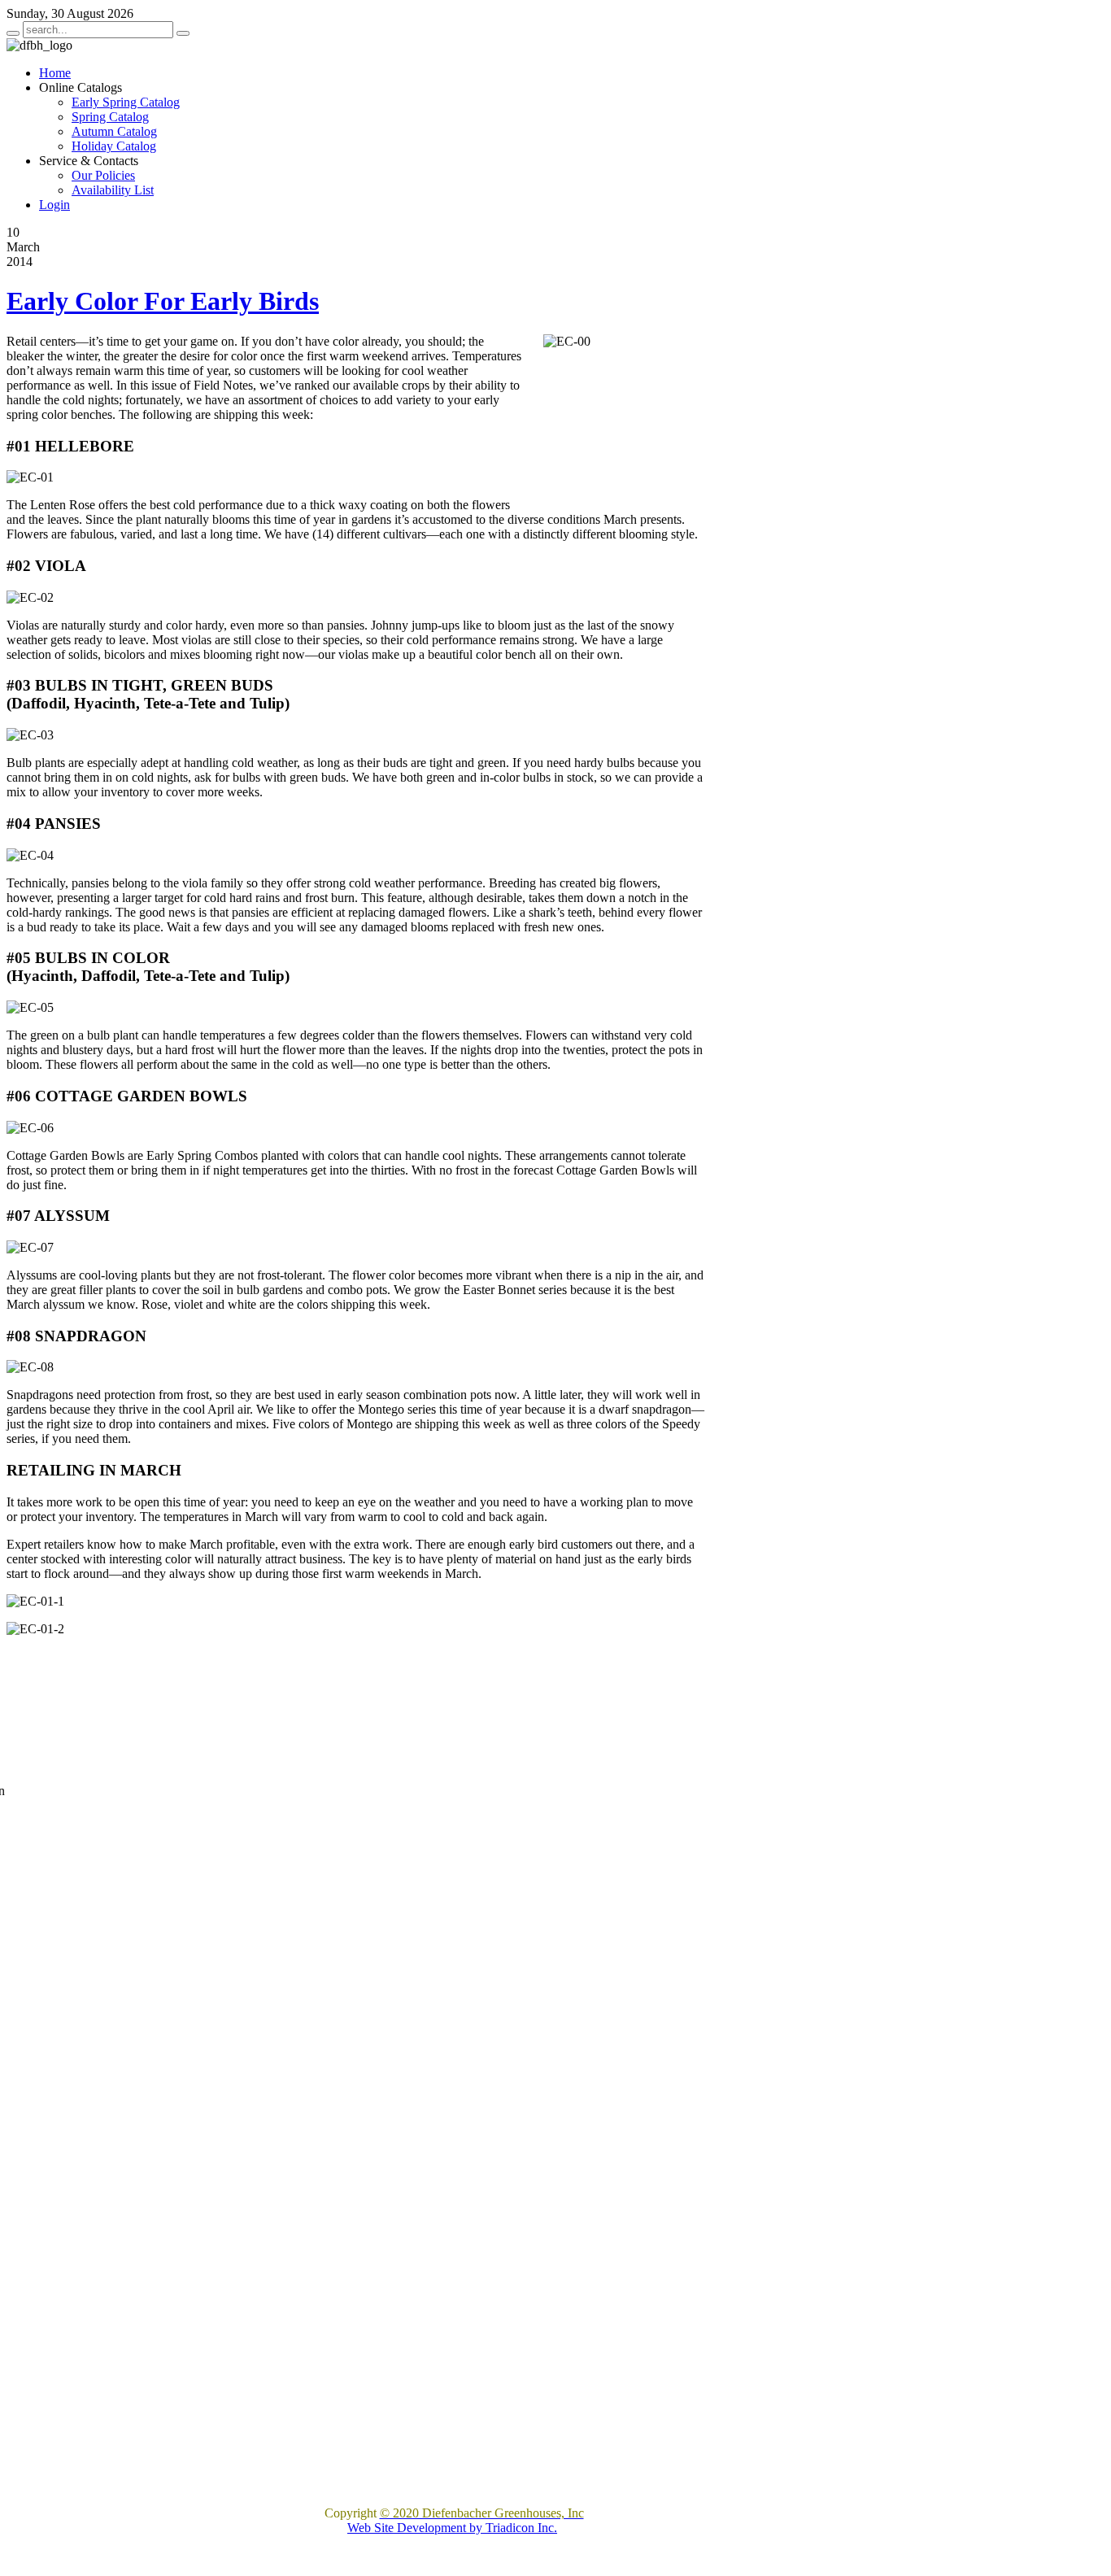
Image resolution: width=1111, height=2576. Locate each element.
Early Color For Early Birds (163, 301)
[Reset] (183, 33)
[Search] (13, 33)
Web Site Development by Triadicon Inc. (452, 2528)
